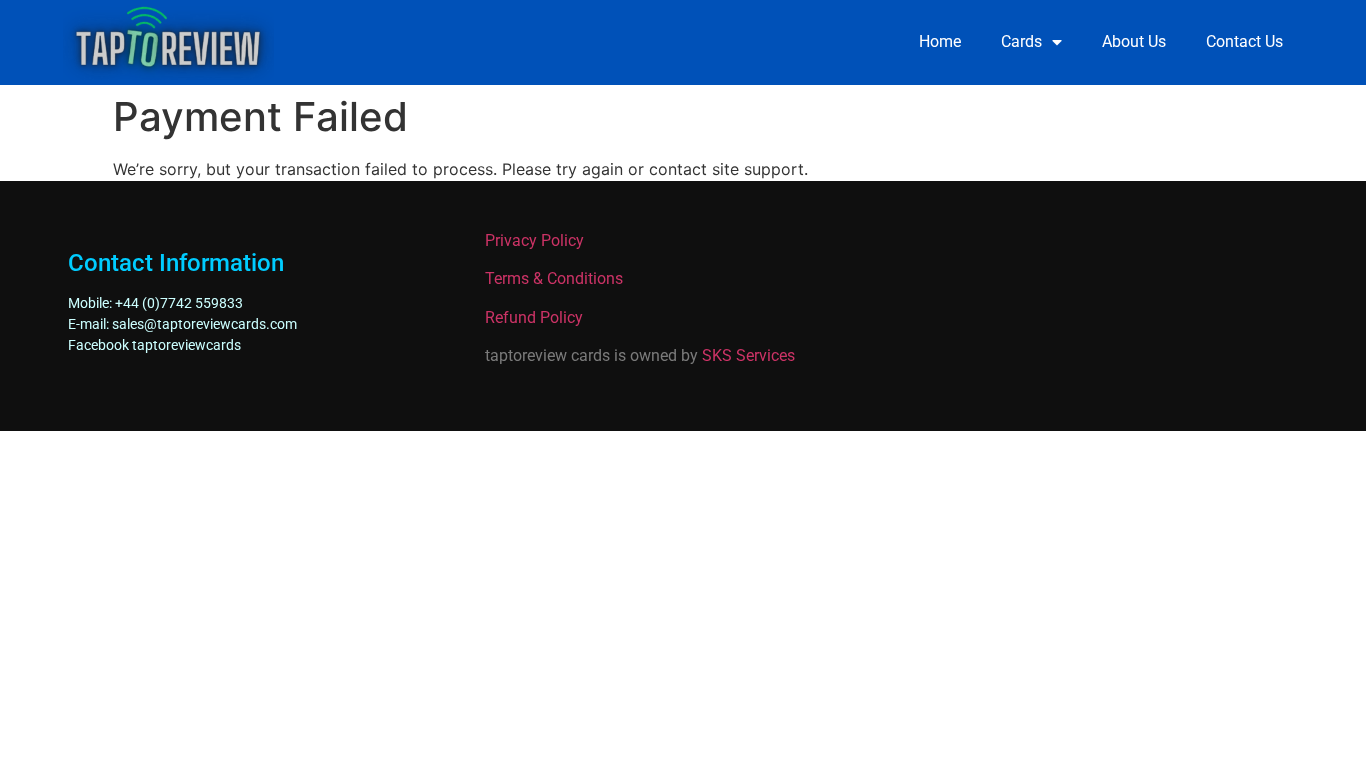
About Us (1134, 41)
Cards (1021, 41)
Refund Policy (534, 317)
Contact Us (1244, 41)
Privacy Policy (534, 240)
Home (940, 41)
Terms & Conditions (554, 278)
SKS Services (748, 355)
